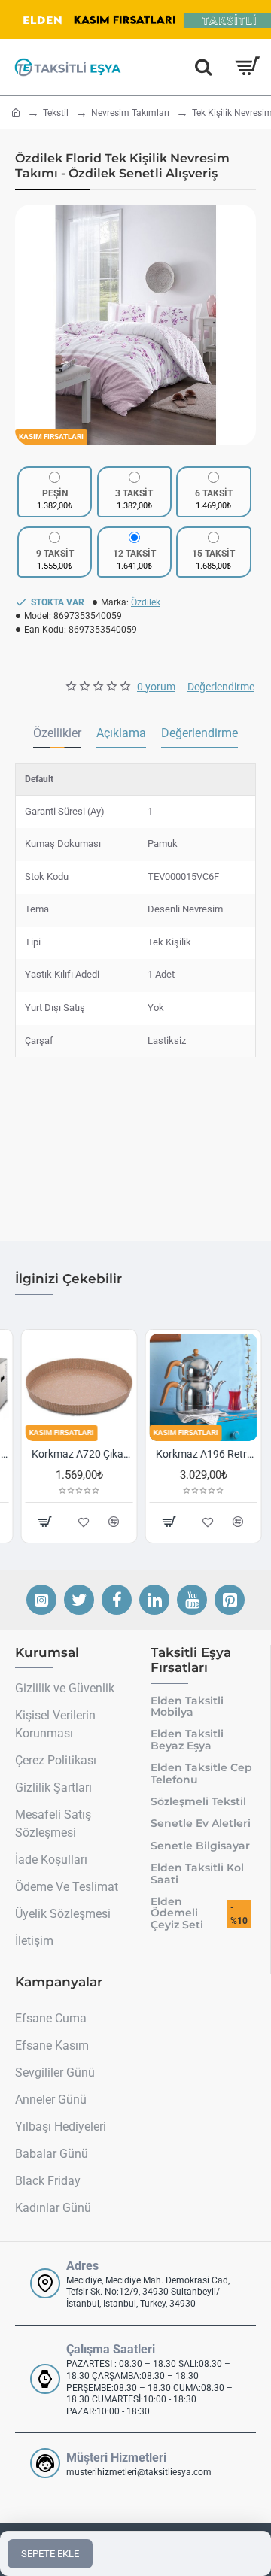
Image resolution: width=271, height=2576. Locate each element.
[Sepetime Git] (247, 67)
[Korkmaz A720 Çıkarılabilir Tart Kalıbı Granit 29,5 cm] (73, 1387)
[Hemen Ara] (203, 67)
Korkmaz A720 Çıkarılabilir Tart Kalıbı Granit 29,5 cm (76, 1454)
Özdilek (146, 602)
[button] (30, 325)
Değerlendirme (199, 733)
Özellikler (57, 733)
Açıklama (121, 733)
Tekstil (56, 113)
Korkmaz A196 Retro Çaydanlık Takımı (201, 1454)
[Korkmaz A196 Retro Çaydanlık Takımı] (198, 1387)
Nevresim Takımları (130, 113)
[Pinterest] (230, 1600)
